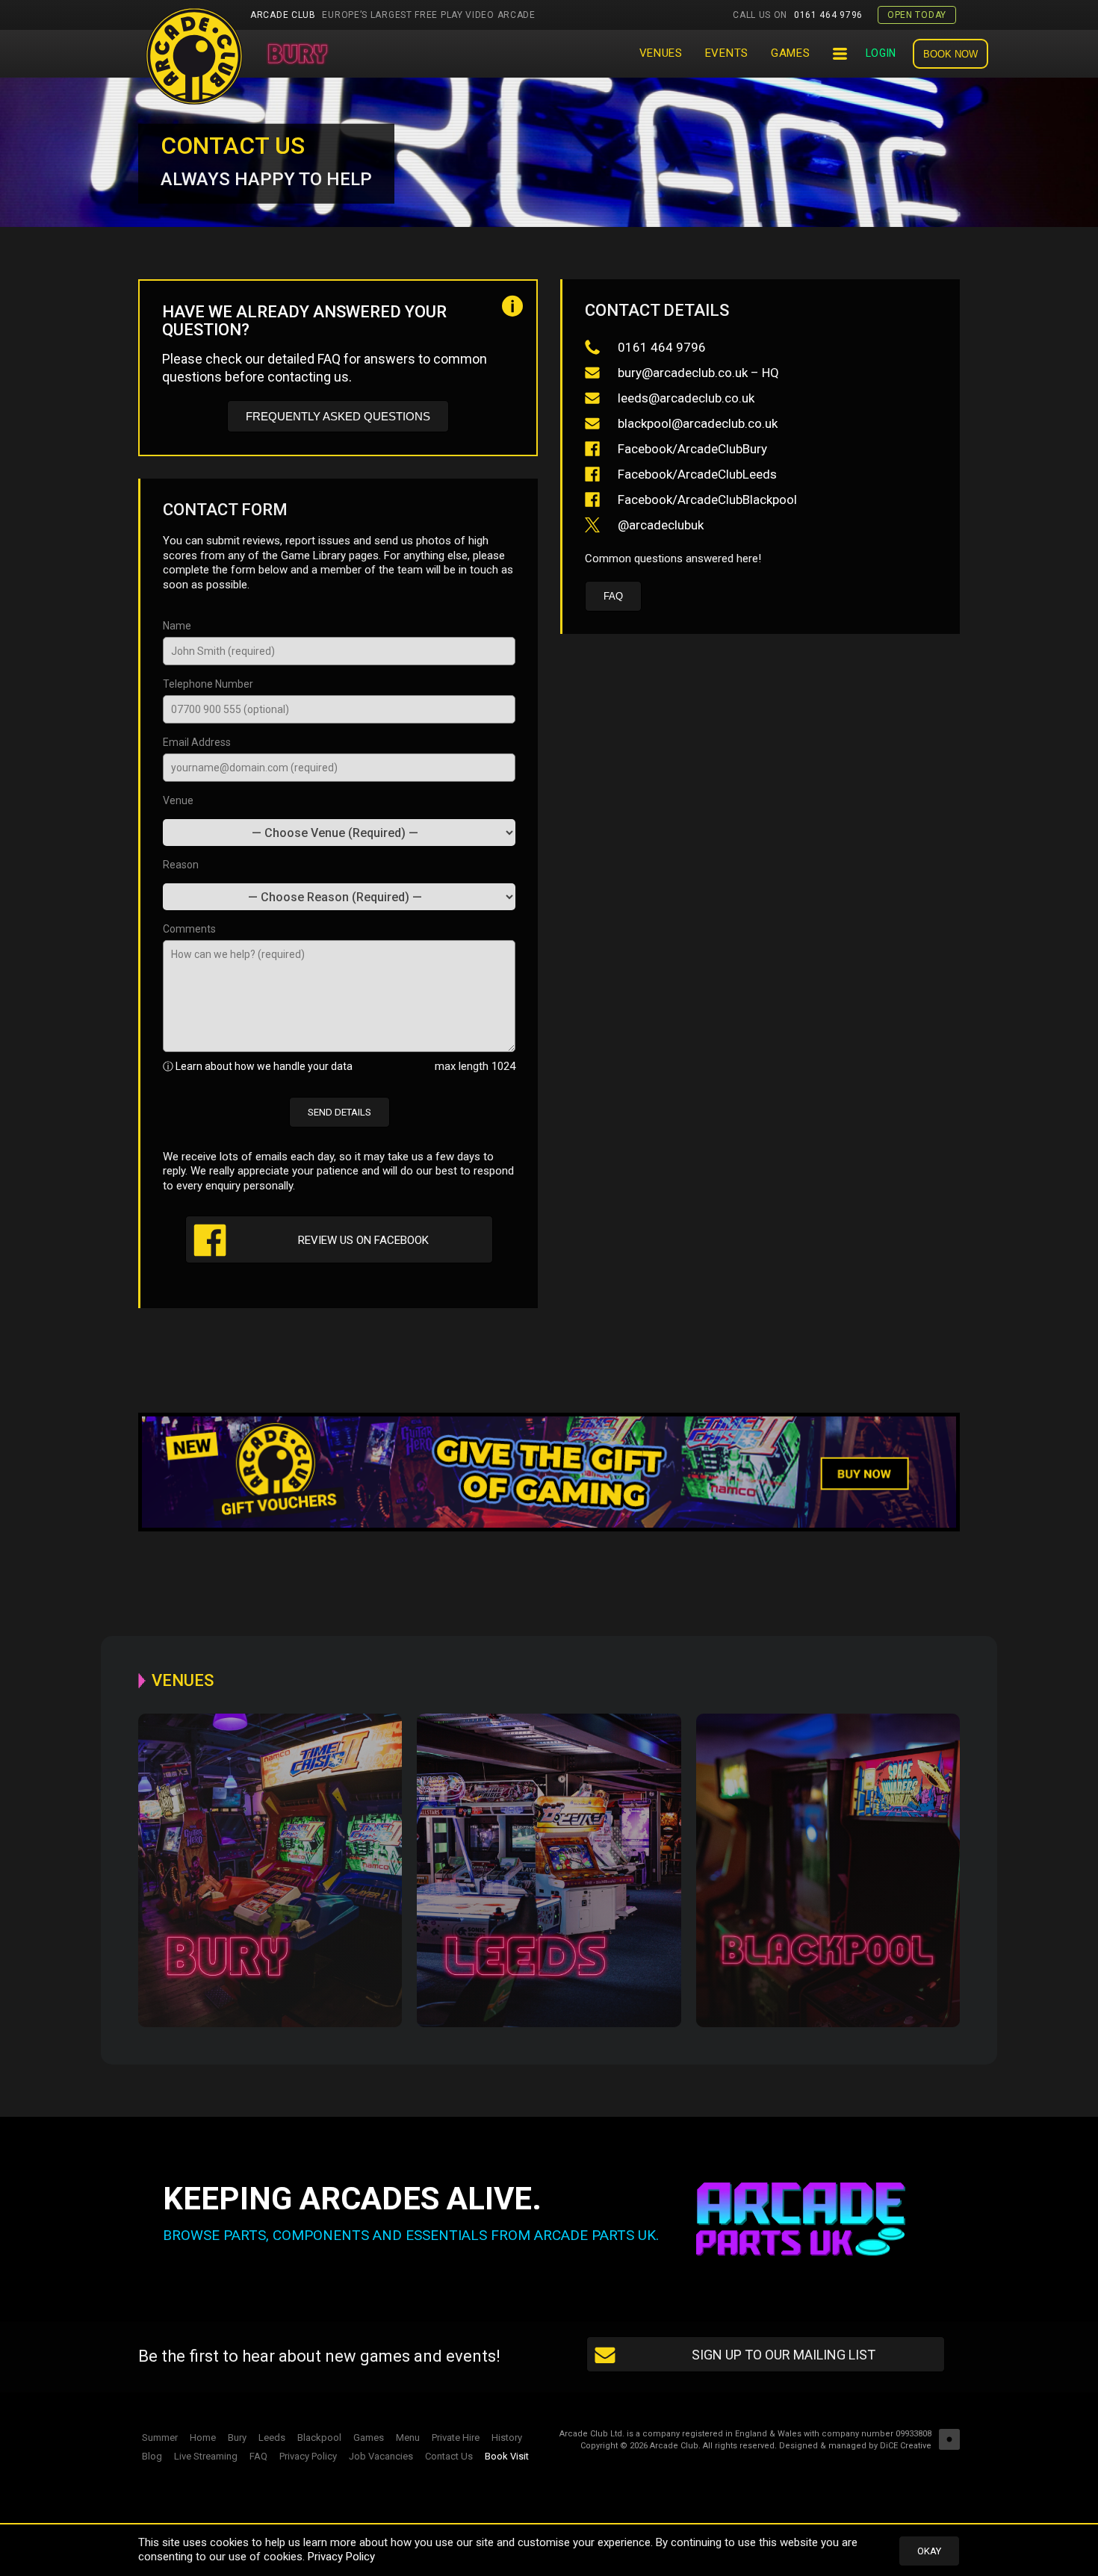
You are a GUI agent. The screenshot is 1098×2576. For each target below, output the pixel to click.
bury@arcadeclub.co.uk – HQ (697, 373)
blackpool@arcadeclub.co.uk (696, 423)
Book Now (950, 54)
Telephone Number (208, 684)
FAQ (613, 596)
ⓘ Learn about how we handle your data (258, 1066)
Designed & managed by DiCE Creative (855, 2446)
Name (177, 626)
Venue (178, 800)
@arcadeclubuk (659, 525)
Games (791, 53)
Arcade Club (393, 15)
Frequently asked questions (338, 416)
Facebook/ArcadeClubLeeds (696, 474)
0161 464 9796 (798, 15)
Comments (189, 929)
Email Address (197, 742)
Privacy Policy (341, 2557)
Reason (181, 865)
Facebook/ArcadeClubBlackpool (706, 500)
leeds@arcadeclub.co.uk (685, 398)
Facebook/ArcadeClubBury (691, 449)
